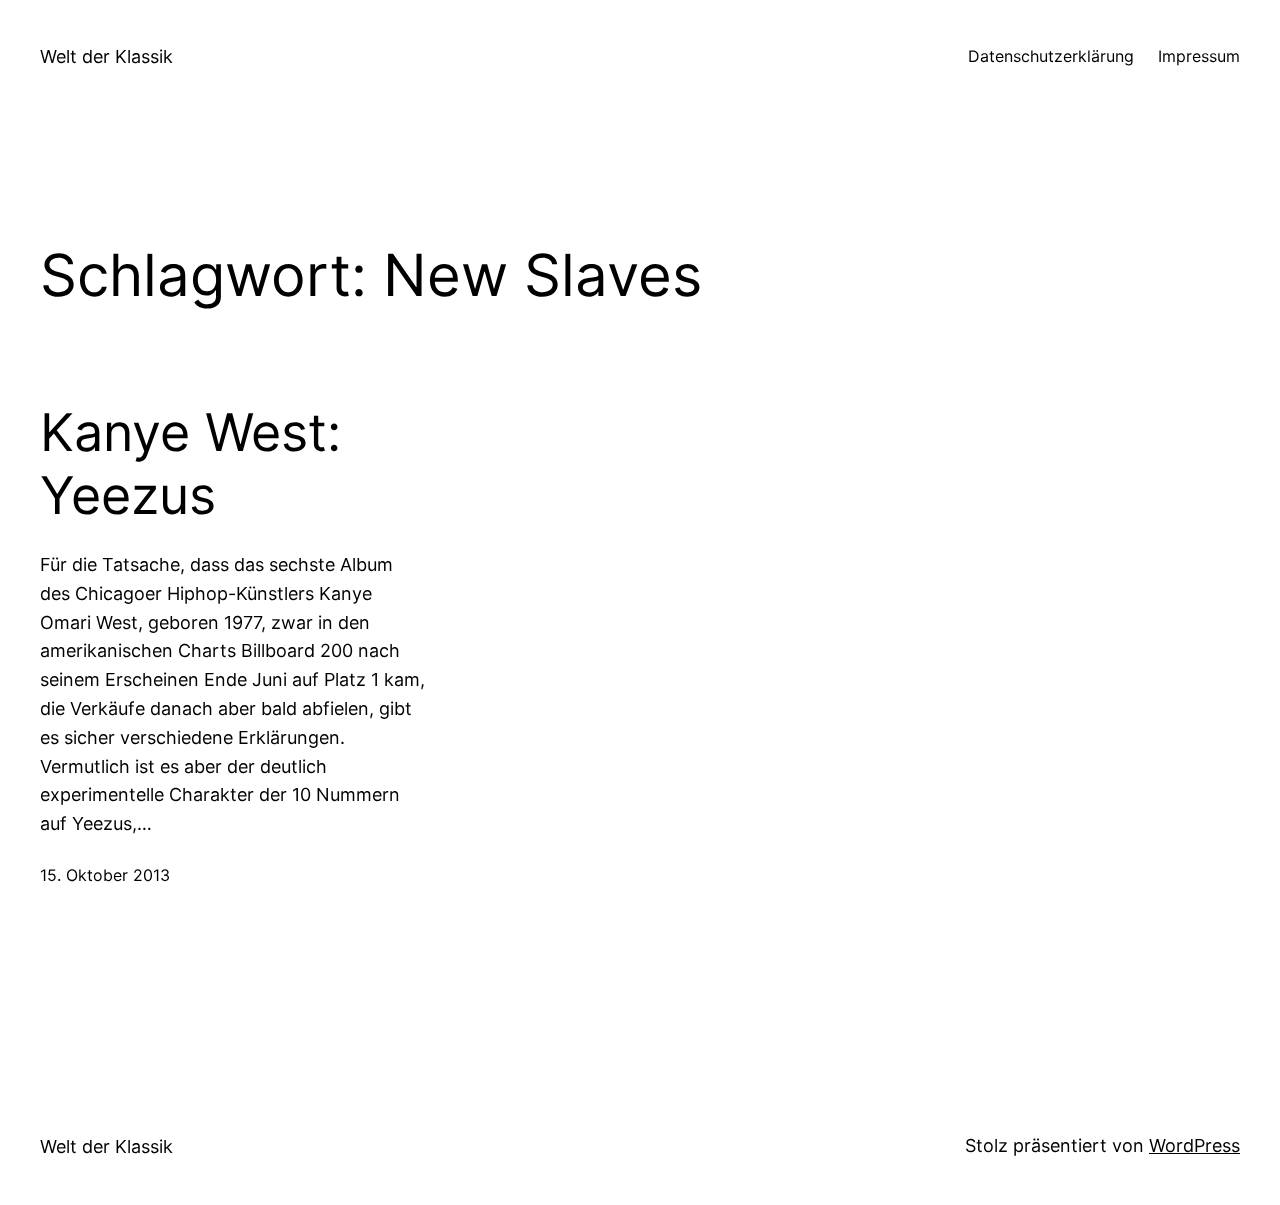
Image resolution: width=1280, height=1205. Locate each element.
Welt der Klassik (106, 56)
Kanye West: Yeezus (190, 464)
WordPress (1194, 1145)
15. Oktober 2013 (105, 875)
